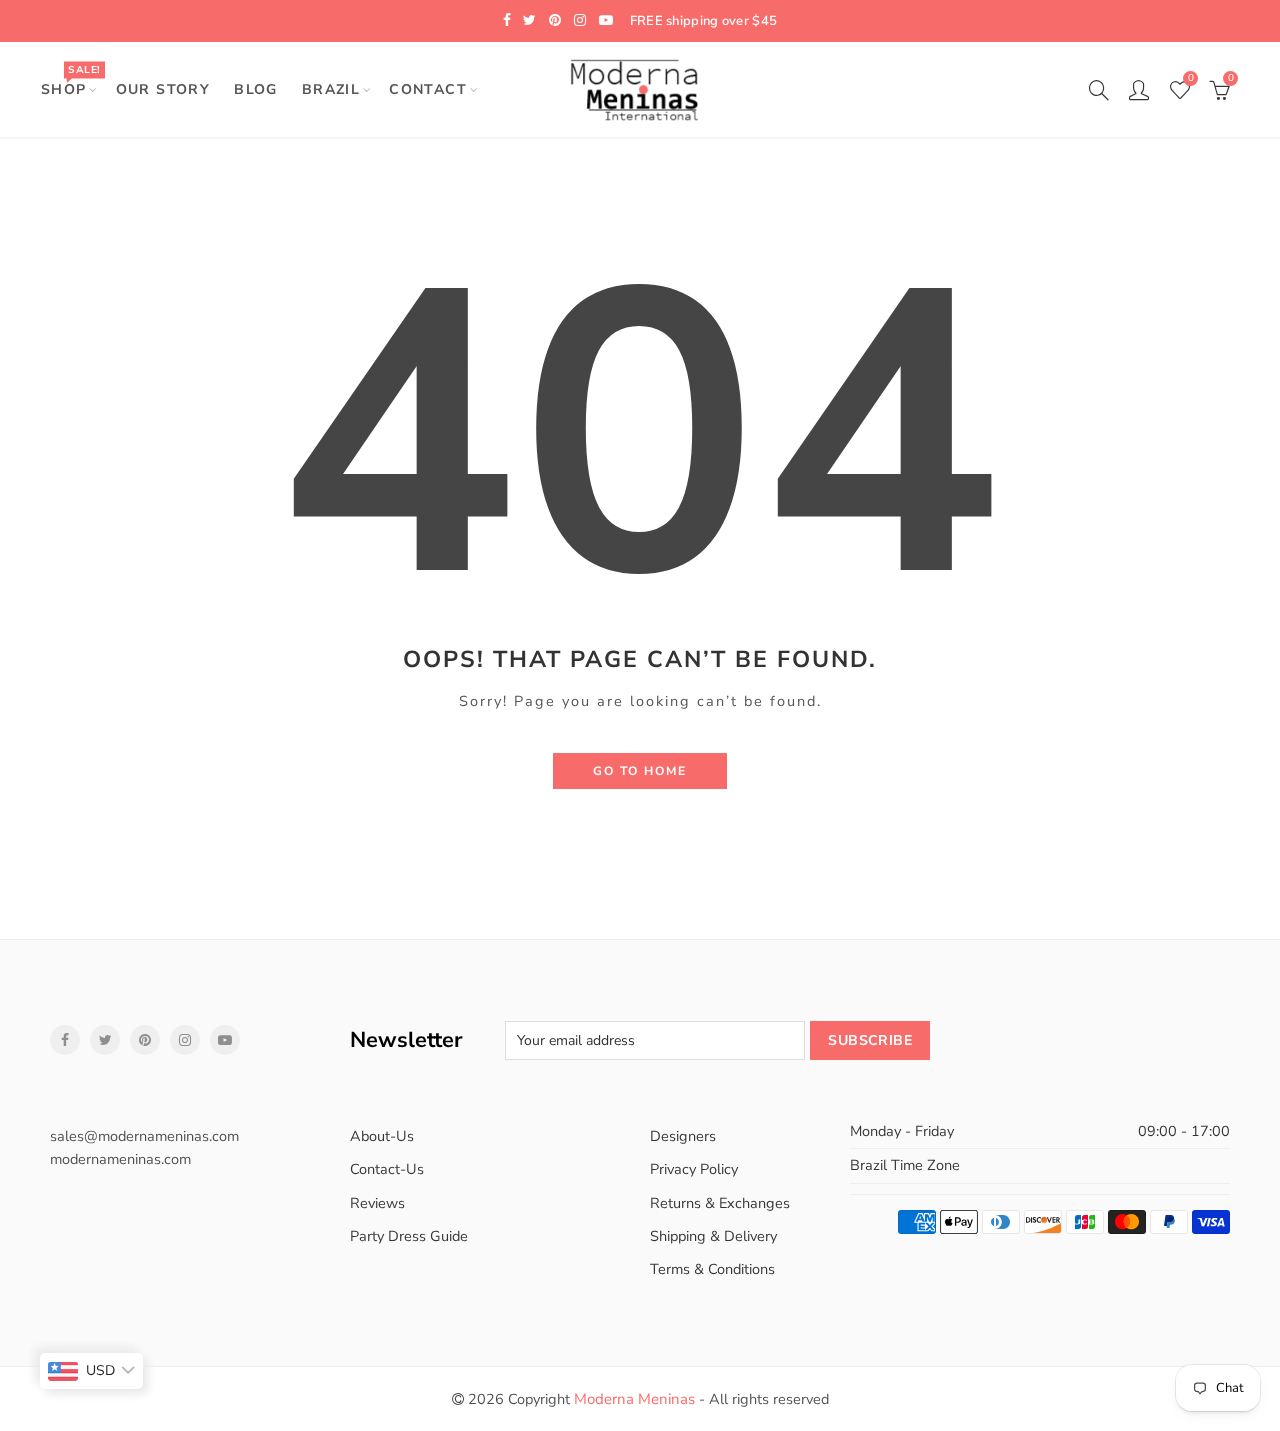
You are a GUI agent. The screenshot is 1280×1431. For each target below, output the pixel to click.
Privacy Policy (694, 1169)
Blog (256, 89)
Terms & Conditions (712, 1269)
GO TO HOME (640, 771)
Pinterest (145, 1040)
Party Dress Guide (409, 1236)
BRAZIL (331, 89)
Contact (428, 89)
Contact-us (387, 1169)
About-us (382, 1136)
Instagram (185, 1040)
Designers (683, 1136)
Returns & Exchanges (720, 1203)
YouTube (225, 1040)
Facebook (65, 1040)
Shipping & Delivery (713, 1236)
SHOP (70, 80)
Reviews (377, 1203)
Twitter (105, 1040)
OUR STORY (163, 89)
